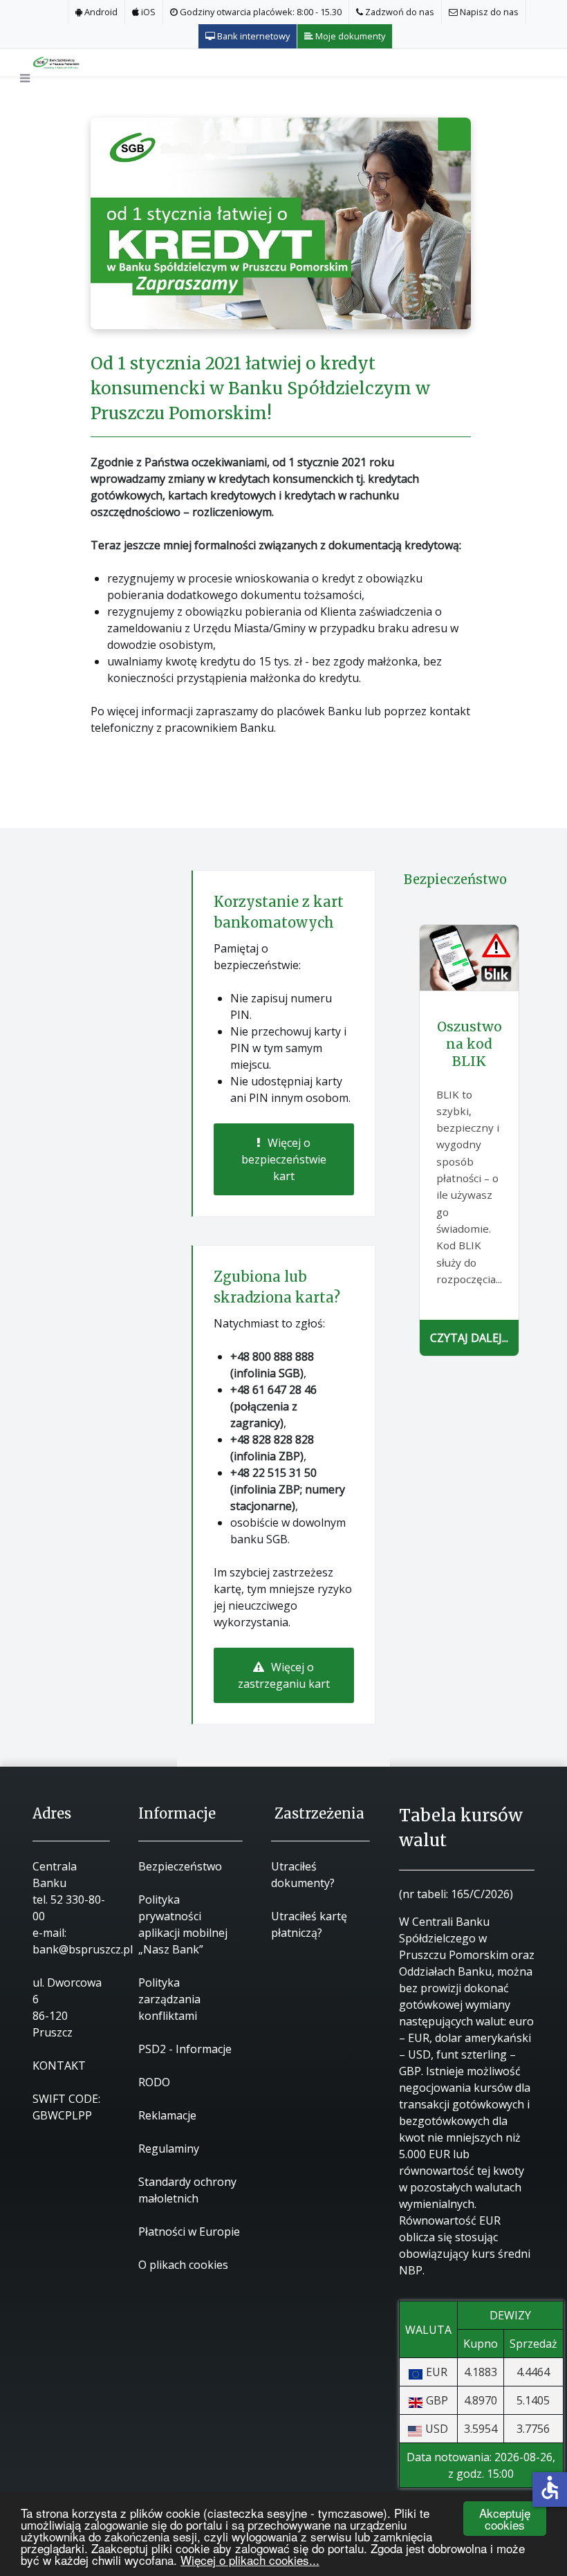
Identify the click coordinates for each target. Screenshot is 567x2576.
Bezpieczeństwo (180, 1866)
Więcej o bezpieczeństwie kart (284, 1159)
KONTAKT (59, 2066)
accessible (550, 2487)
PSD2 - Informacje (185, 2049)
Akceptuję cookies (505, 2519)
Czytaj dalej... (469, 1338)
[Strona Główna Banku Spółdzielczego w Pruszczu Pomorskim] (68, 62)
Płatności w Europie (189, 2232)
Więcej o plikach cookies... (250, 2560)
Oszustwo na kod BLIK (470, 1044)
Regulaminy (169, 2149)
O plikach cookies (183, 2265)
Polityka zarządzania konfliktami (169, 1999)
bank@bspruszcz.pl (83, 1949)
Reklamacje (167, 2115)
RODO (154, 2082)
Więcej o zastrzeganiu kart (284, 1675)
